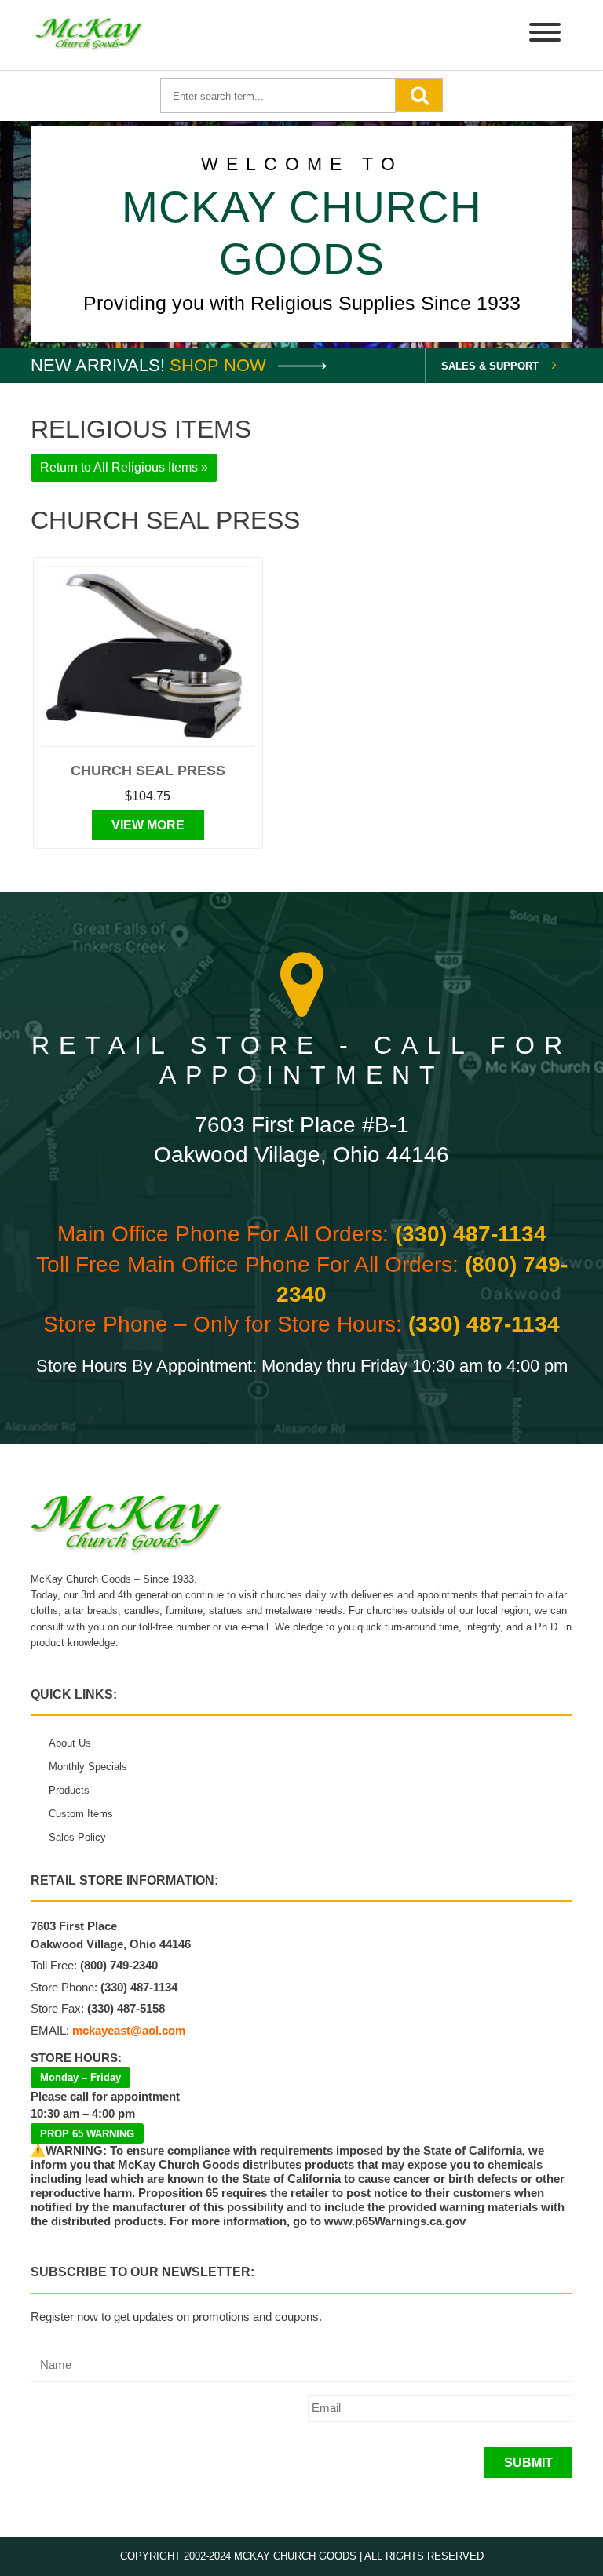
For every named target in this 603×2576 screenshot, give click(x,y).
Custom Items (81, 1814)
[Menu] (545, 35)
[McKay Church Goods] (90, 35)
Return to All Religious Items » (124, 467)
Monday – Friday (80, 2077)
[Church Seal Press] (148, 656)
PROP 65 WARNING (87, 2134)
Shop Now (220, 365)
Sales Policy (77, 1837)
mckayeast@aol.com (129, 2030)
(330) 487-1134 (471, 1234)
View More (148, 825)
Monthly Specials (88, 1767)
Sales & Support (490, 366)
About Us (70, 1743)
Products (69, 1790)
